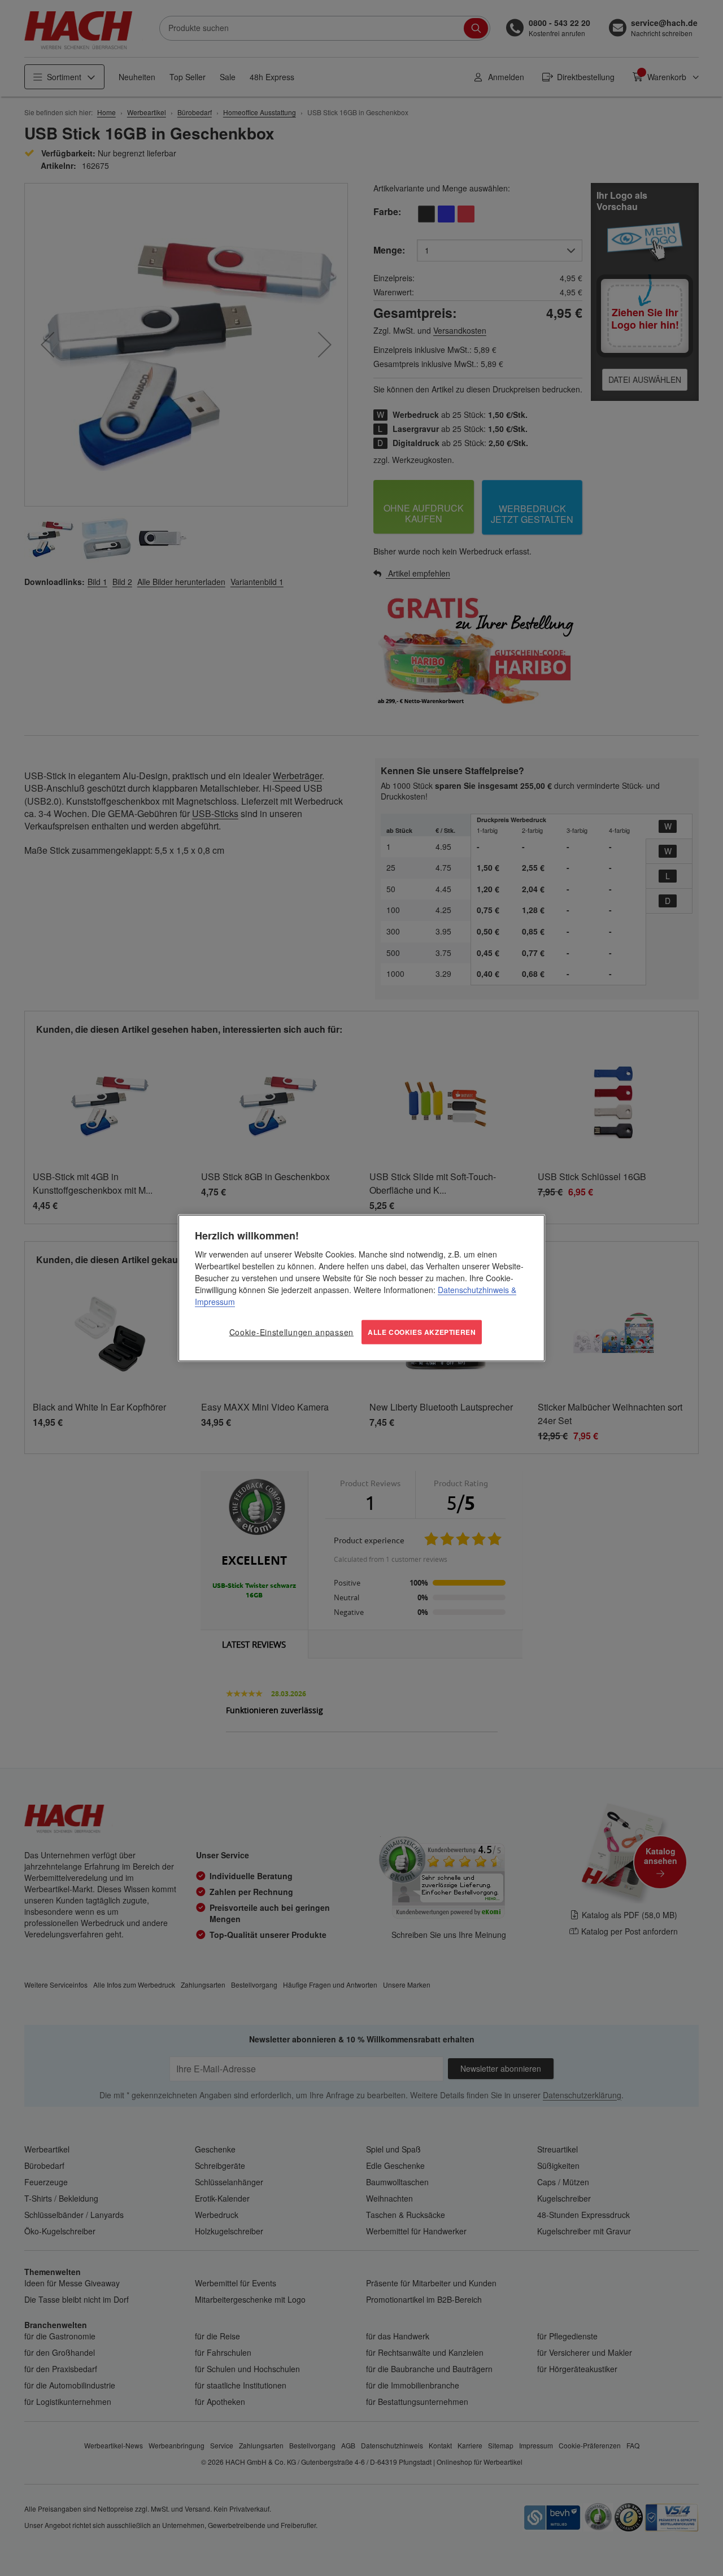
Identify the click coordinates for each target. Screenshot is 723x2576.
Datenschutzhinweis (473, 1290)
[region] (361, 1288)
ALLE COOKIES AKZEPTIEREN (422, 1332)
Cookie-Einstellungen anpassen (291, 1332)
